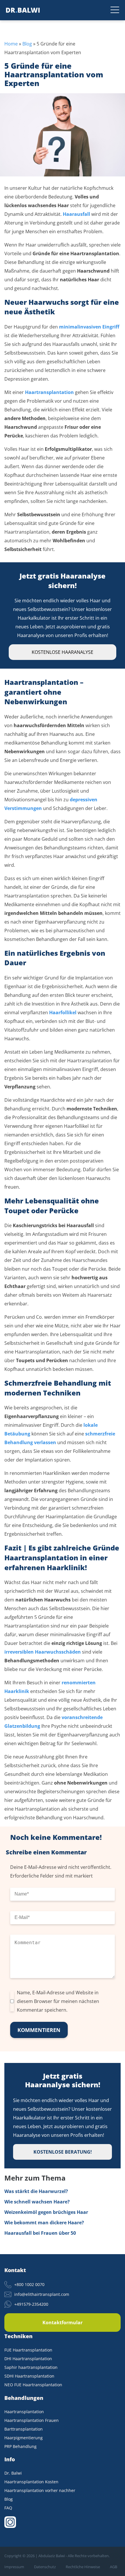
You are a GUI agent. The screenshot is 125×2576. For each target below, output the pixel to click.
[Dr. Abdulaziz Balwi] (23, 10)
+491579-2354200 (31, 2304)
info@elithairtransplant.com (42, 2294)
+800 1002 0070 (29, 2284)
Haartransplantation (24, 2412)
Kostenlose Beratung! (63, 2152)
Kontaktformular (63, 2323)
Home (11, 44)
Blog (27, 44)
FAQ (8, 2508)
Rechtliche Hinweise (83, 2567)
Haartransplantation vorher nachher (40, 2490)
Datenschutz (45, 2567)
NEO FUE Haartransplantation (33, 2385)
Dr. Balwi (13, 2473)
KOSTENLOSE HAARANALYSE (63, 652)
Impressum (14, 2567)
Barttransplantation (24, 2429)
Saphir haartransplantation (31, 2367)
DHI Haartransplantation (28, 2359)
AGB (114, 2567)
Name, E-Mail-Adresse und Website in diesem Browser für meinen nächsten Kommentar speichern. (58, 2001)
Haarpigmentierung (24, 2438)
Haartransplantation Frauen (32, 2420)
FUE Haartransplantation (28, 2350)
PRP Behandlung (20, 2446)
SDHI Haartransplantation (29, 2376)
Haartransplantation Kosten (31, 2482)
